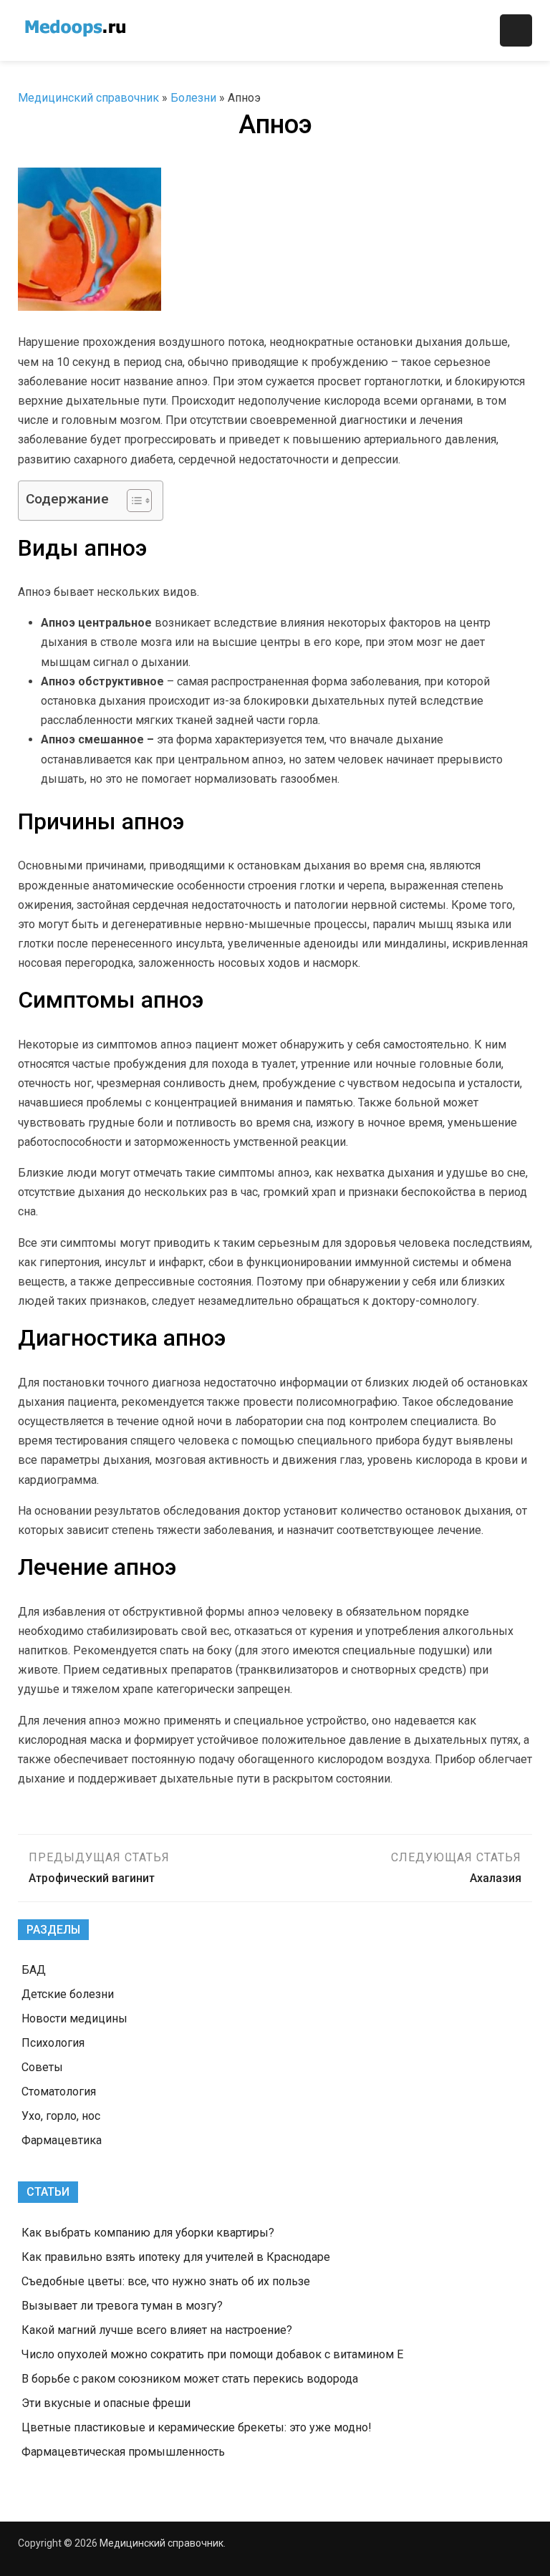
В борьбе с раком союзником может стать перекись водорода (190, 2379)
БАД (34, 1970)
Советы (42, 2067)
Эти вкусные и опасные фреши (106, 2403)
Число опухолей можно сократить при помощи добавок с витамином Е (212, 2354)
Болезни (193, 98)
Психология (53, 2043)
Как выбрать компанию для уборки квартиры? (148, 2233)
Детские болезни (68, 1994)
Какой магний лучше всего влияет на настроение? (157, 2330)
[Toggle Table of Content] (132, 501)
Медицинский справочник (88, 98)
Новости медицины (74, 2018)
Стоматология (59, 2092)
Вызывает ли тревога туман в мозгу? (122, 2306)
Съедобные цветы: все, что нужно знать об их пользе (166, 2281)
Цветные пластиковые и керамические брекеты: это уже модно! (197, 2427)
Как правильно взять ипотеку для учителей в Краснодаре (176, 2257)
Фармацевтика (62, 2140)
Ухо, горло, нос (61, 2116)
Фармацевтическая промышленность (123, 2452)
